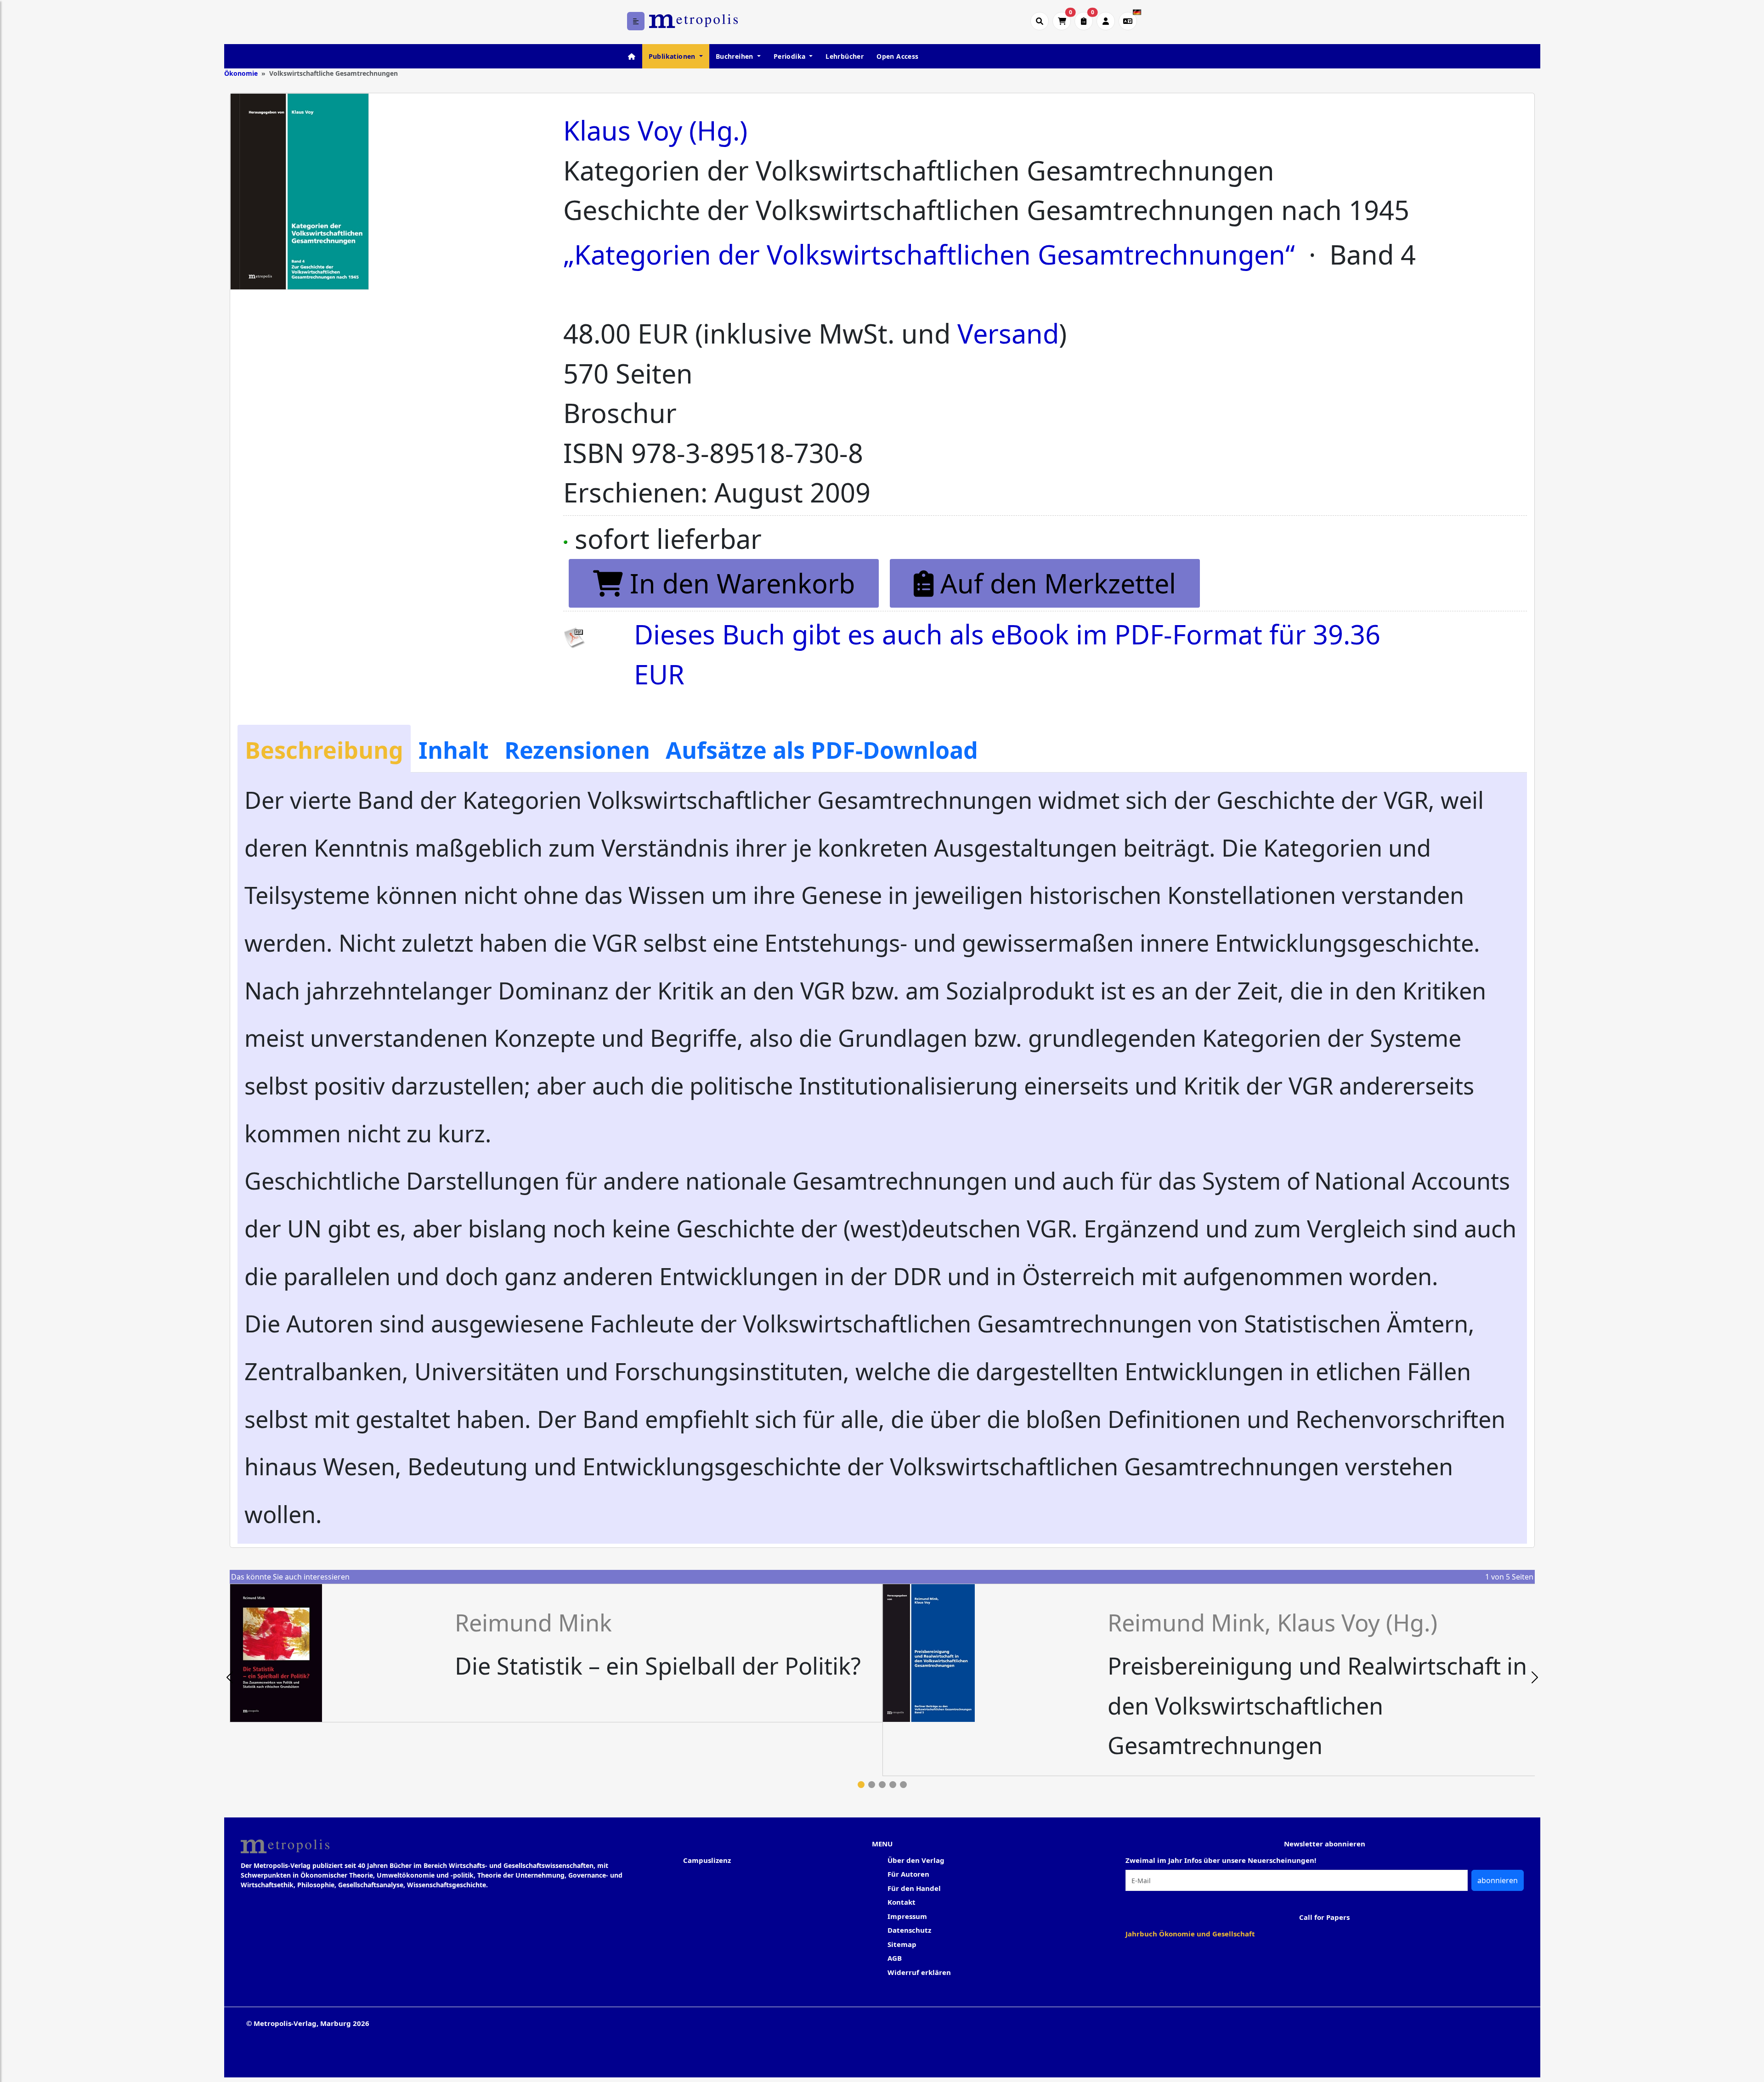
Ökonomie (241, 73)
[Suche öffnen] (1040, 21)
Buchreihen (735, 56)
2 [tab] (872, 1785)
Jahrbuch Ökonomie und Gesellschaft (1190, 1934)
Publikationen (673, 56)
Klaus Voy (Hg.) (655, 130)
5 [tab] (903, 1785)
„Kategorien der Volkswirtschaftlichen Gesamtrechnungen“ (929, 254)
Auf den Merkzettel (1055, 583)
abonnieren (1498, 1880)
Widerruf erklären (919, 1972)
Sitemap (902, 1944)
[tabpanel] (556, 1653)
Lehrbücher (845, 56)
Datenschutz (909, 1930)
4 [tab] (893, 1785)
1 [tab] (861, 1785)
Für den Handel (914, 1888)
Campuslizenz (707, 1860)
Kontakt (902, 1902)
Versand (1008, 333)
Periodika (791, 56)
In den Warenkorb (739, 583)
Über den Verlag (916, 1860)
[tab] (324, 749)
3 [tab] (882, 1785)
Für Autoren (908, 1874)
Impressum (907, 1916)
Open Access (897, 56)
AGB (895, 1958)
